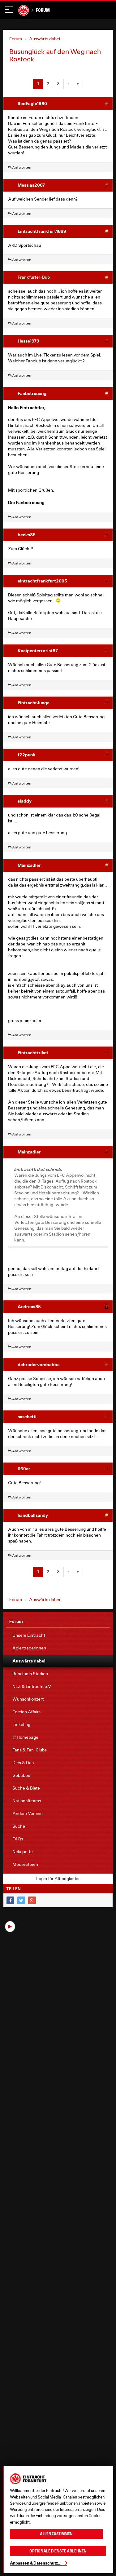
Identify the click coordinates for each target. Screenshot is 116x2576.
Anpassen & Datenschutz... (36, 2563)
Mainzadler (29, 865)
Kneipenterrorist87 (38, 651)
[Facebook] (10, 1900)
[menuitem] (58, 1635)
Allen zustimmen (56, 2534)
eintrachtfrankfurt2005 (42, 581)
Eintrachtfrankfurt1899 (42, 231)
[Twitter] (21, 1900)
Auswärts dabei (45, 39)
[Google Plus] (32, 1900)
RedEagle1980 (32, 103)
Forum (43, 10)
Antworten (21, 167)
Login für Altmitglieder (58, 1879)
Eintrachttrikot (33, 1053)
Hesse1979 (28, 341)
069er (24, 1469)
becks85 (27, 535)
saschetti (27, 1416)
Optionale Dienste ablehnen (58, 2551)
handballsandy (33, 1515)
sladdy (25, 801)
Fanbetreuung (32, 393)
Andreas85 (29, 1306)
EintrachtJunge (34, 703)
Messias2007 (31, 185)
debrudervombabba (39, 1364)
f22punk (26, 755)
